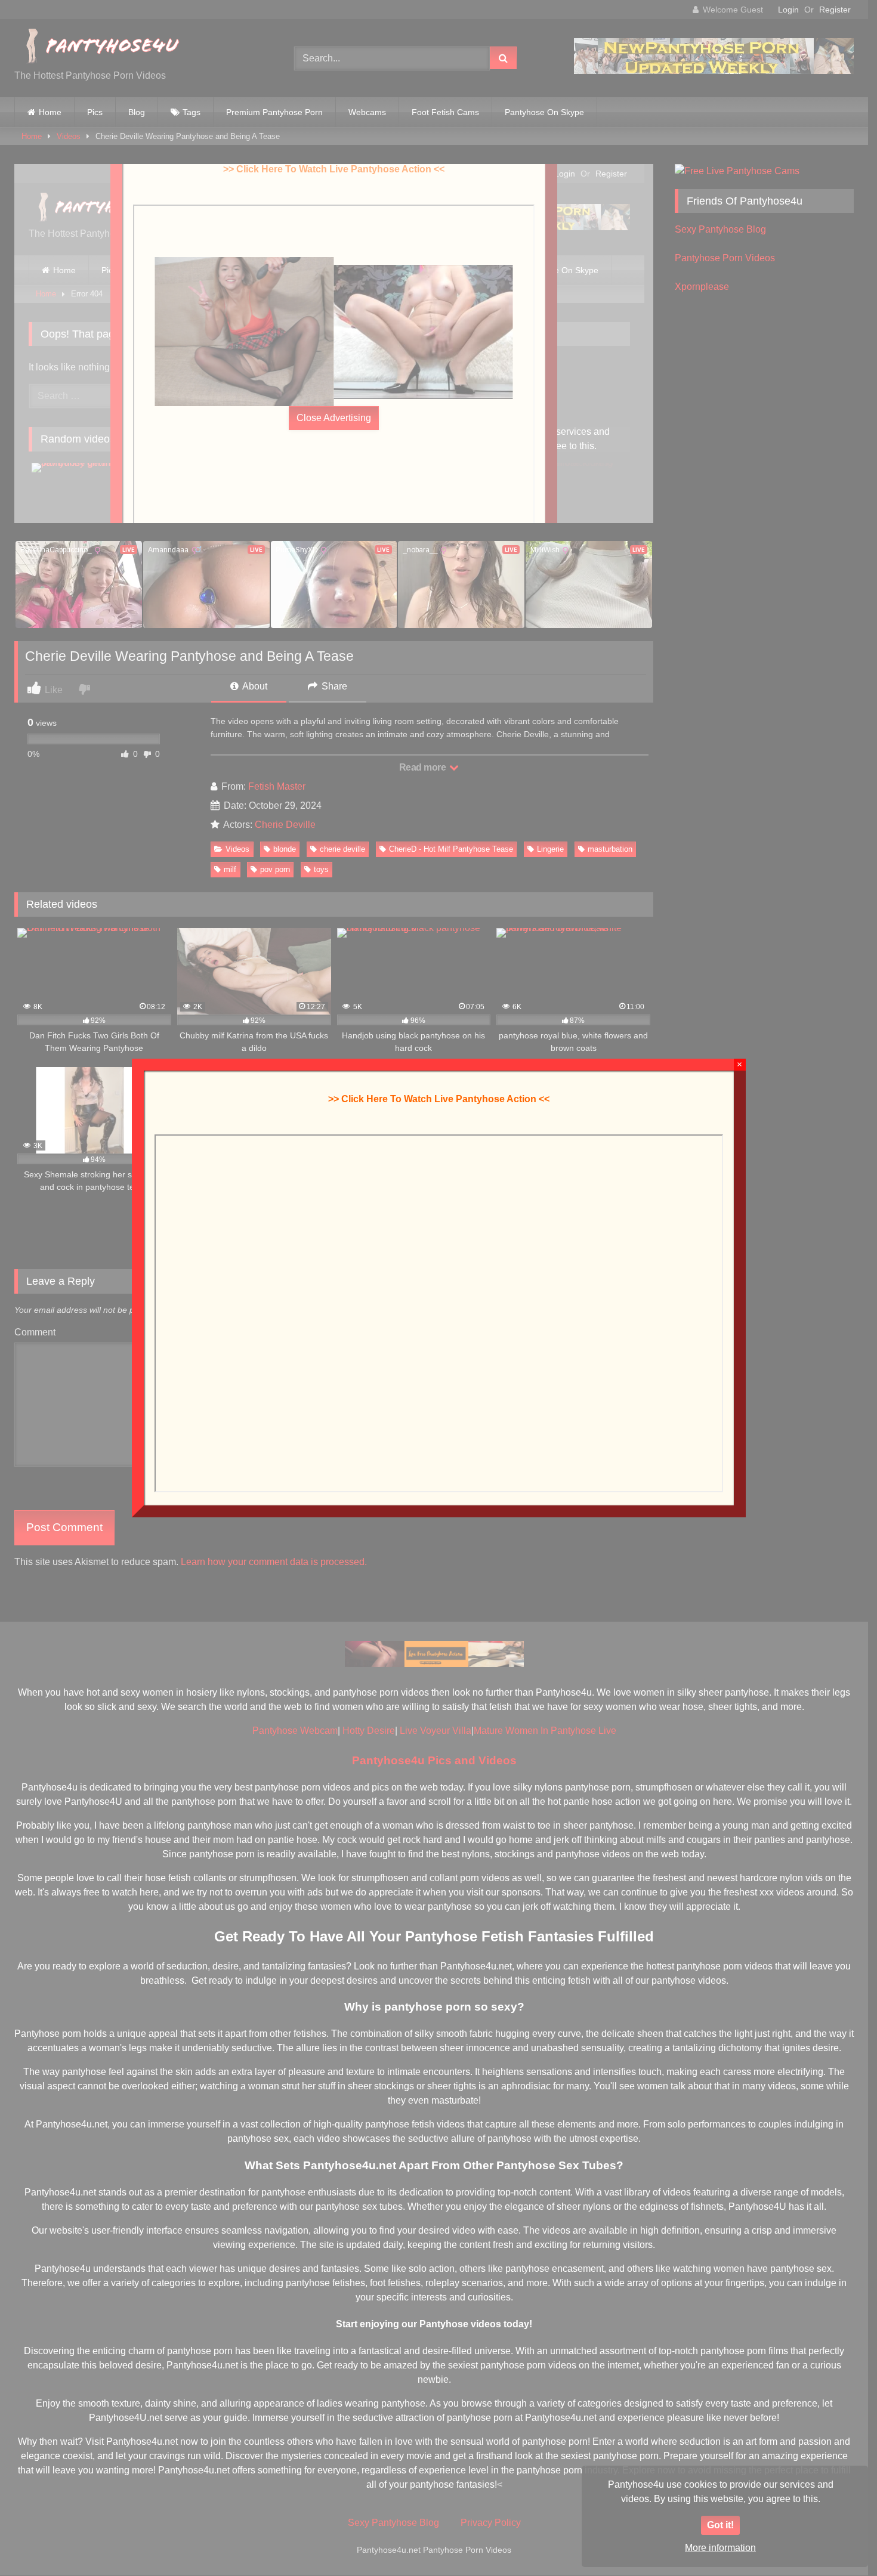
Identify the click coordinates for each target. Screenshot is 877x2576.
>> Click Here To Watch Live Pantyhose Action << (439, 1099)
